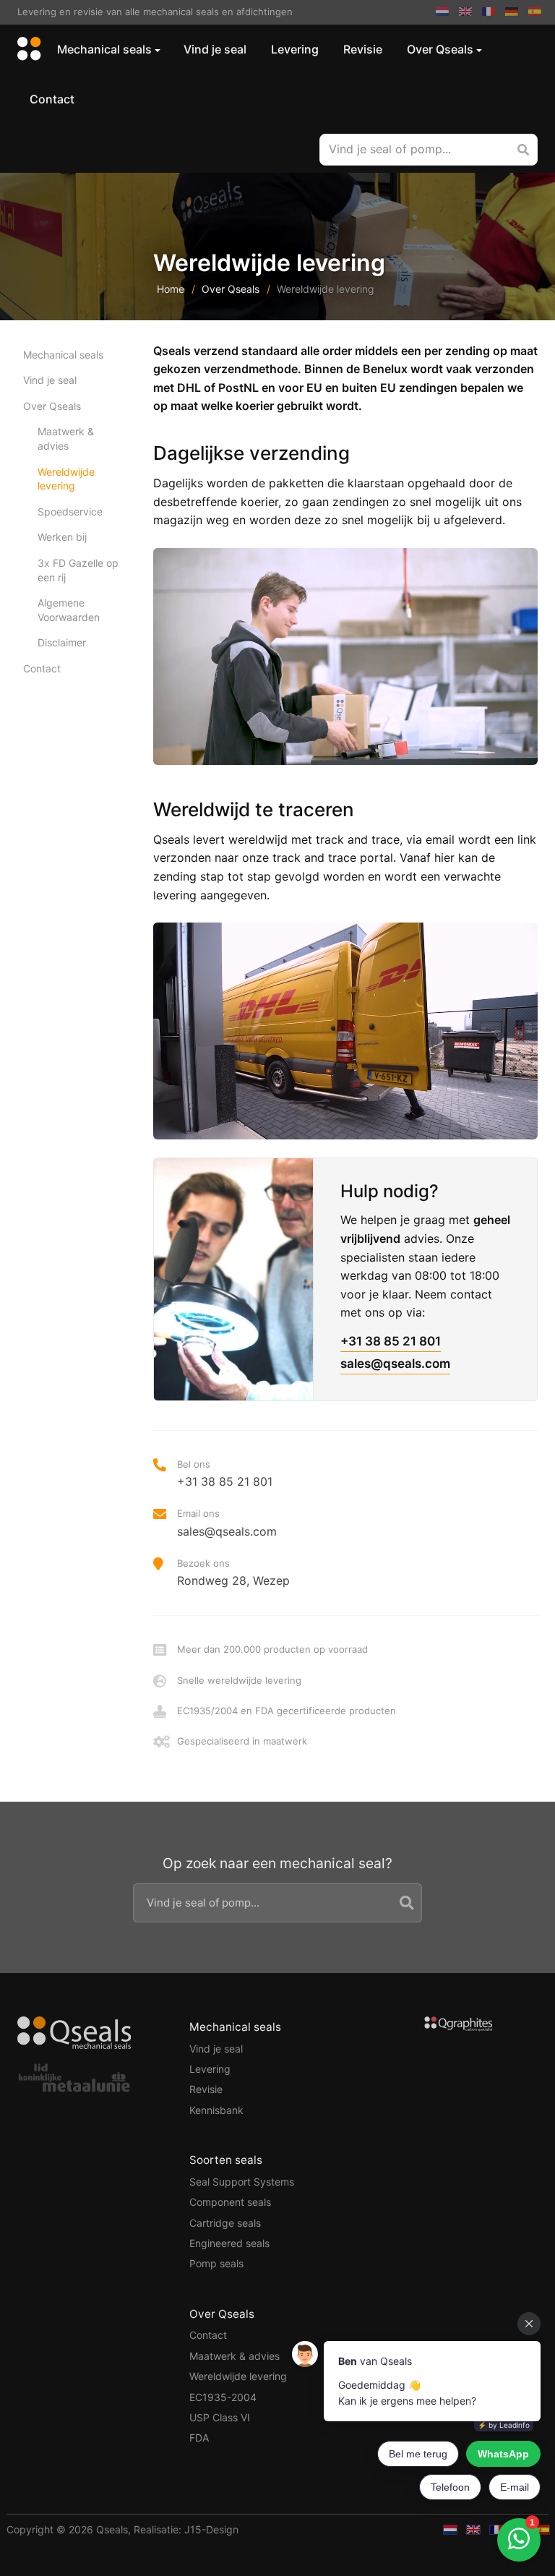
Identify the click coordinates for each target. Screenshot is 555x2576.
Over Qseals (440, 49)
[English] (465, 12)
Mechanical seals (104, 49)
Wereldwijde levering (66, 479)
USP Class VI (220, 2417)
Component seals (230, 2202)
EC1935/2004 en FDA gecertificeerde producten (287, 1711)
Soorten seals (226, 2160)
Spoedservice (70, 512)
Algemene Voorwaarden (69, 610)
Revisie (363, 49)
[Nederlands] (442, 12)
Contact (52, 99)
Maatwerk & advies (66, 438)
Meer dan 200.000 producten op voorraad (272, 1649)
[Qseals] (27, 50)
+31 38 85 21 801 (391, 1341)
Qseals (112, 2529)
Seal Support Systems (242, 2182)
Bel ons (225, 1473)
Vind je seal (215, 49)
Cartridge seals (225, 2223)
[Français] (489, 12)
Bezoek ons (233, 1572)
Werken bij (62, 537)
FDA (199, 2438)
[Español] (535, 12)
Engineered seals (229, 2243)
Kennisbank (216, 2110)
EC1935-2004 (223, 2397)
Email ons (227, 1523)
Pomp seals (216, 2263)
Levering (295, 49)
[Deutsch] (512, 12)
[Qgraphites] (459, 2026)
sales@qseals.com (395, 1364)
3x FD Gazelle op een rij (78, 570)
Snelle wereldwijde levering (239, 1680)
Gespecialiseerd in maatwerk (242, 1741)
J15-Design (211, 2529)
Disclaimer (62, 642)
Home (171, 289)
